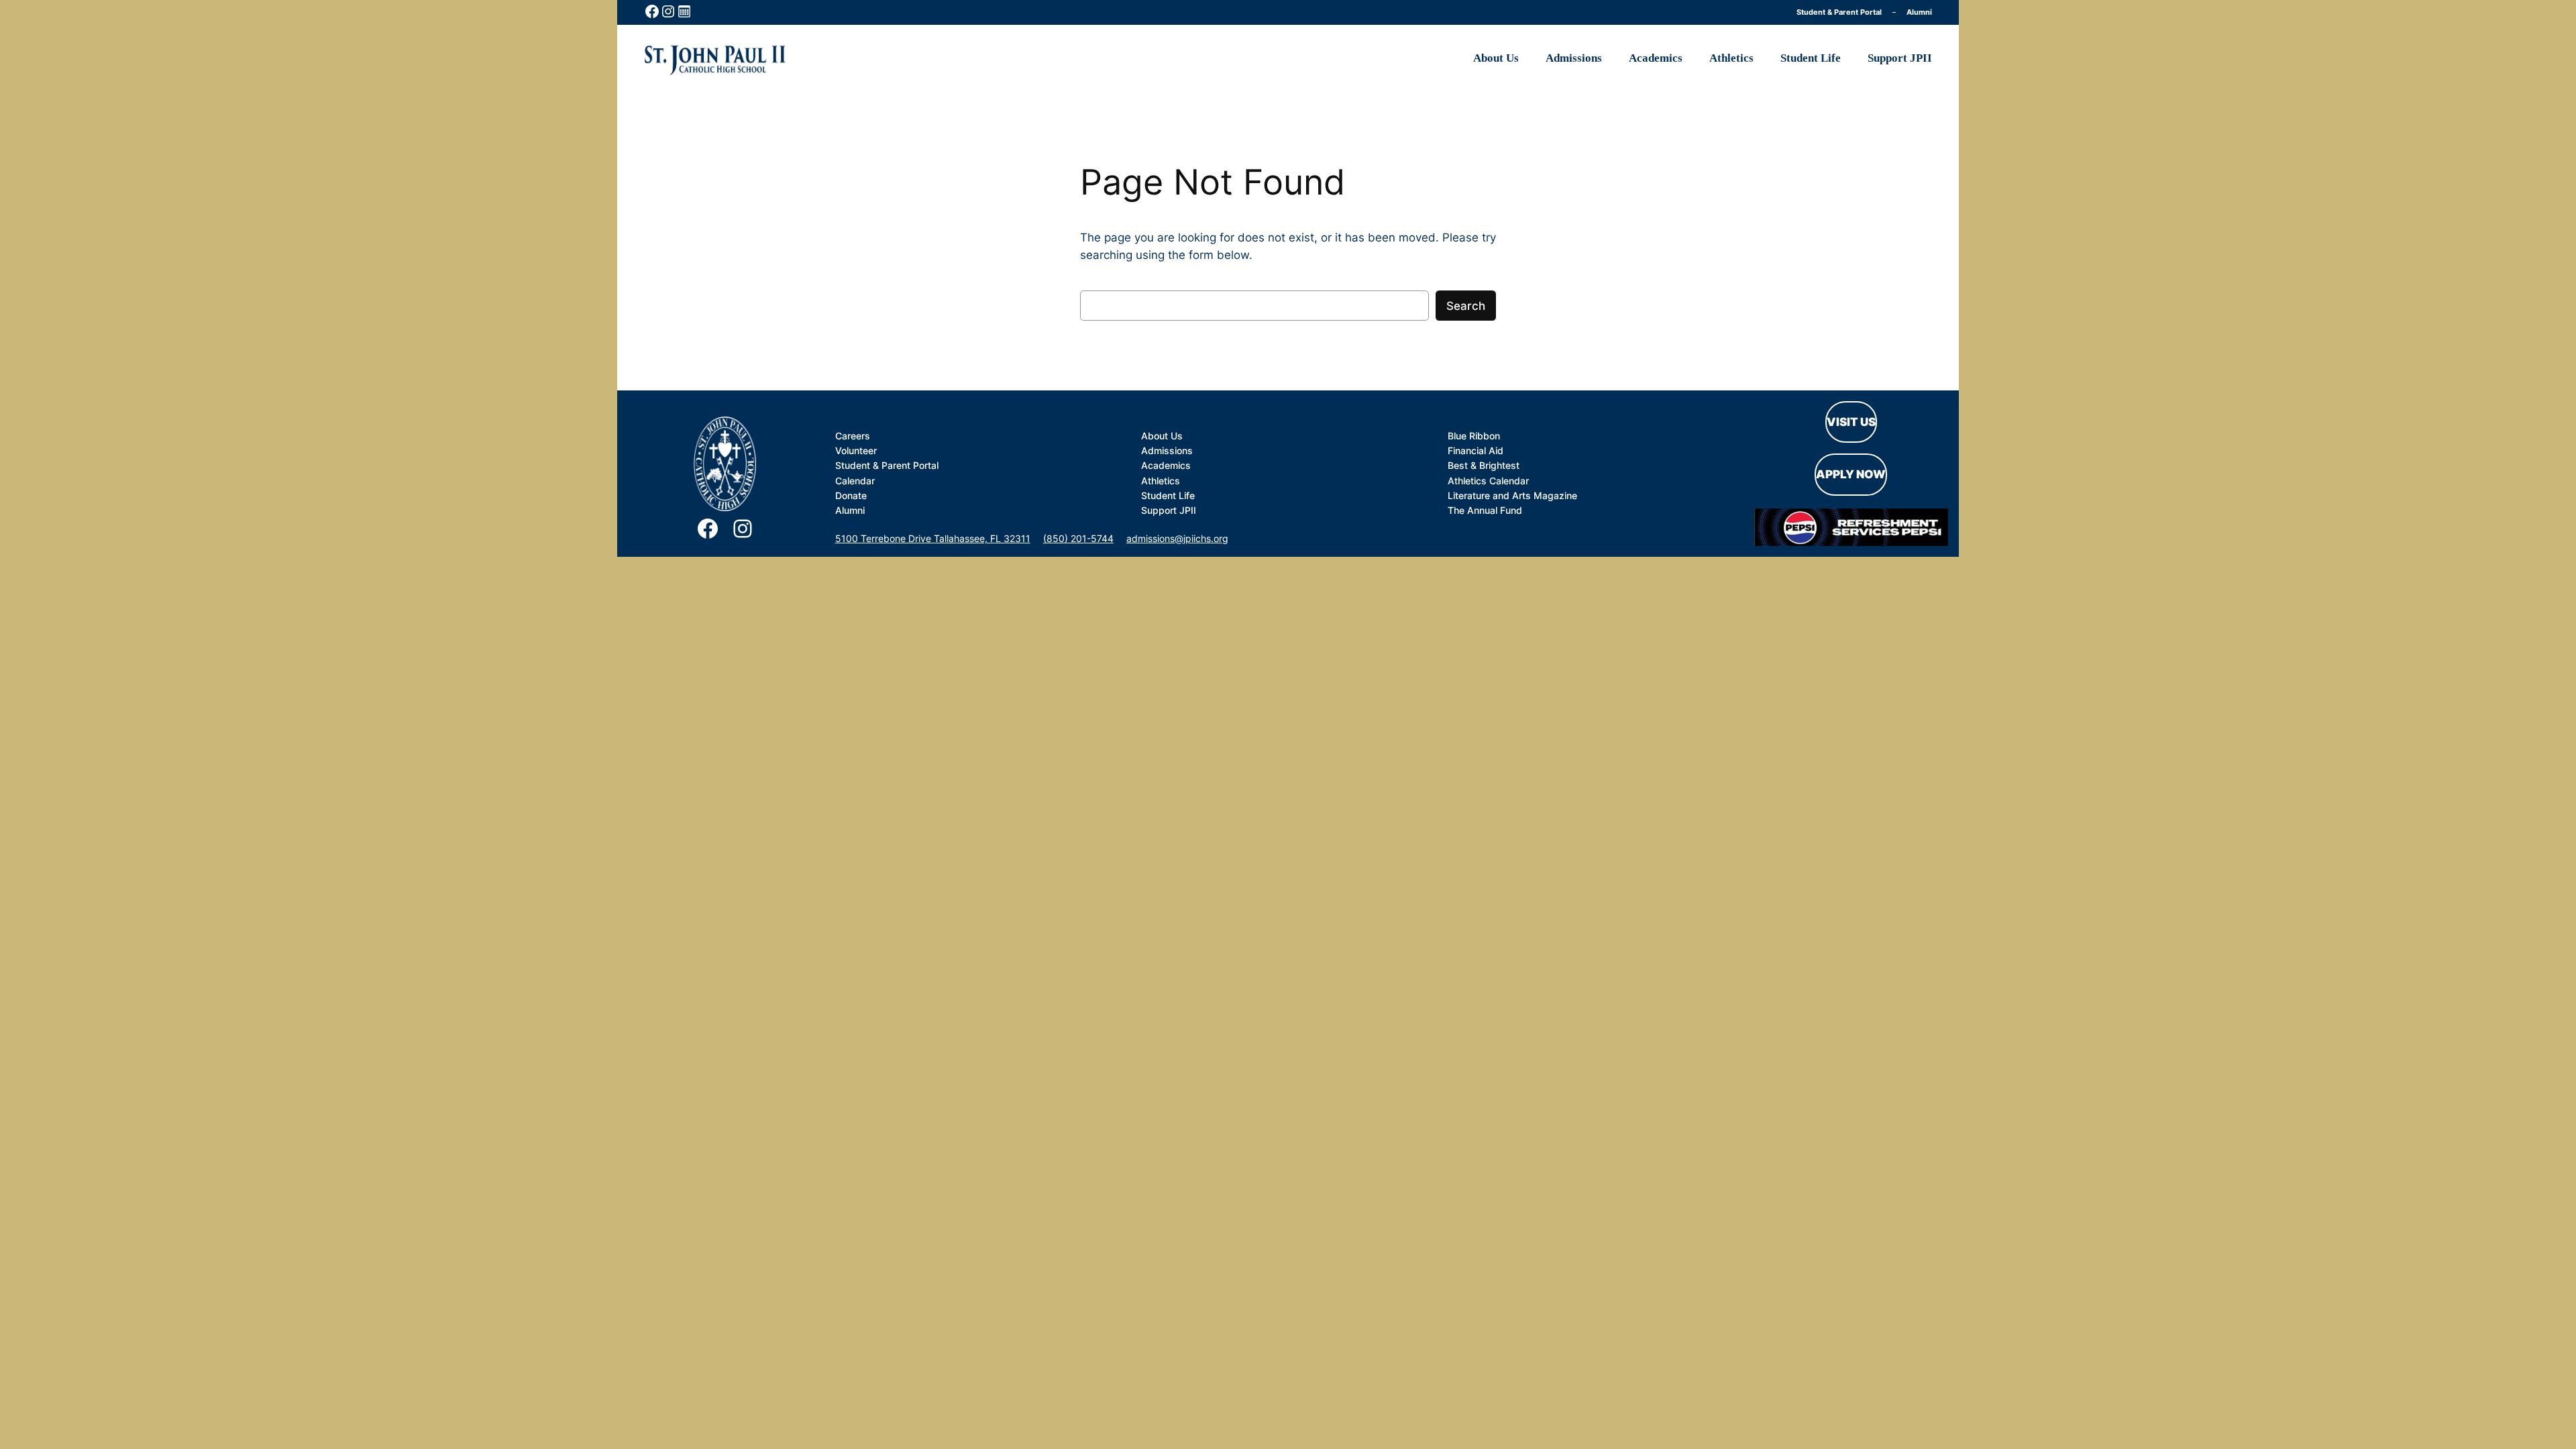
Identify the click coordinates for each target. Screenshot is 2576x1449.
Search (1466, 306)
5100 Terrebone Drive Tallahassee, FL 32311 (933, 538)
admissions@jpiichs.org (1177, 538)
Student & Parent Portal (1839, 12)
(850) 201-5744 (1078, 538)
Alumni (1919, 12)
